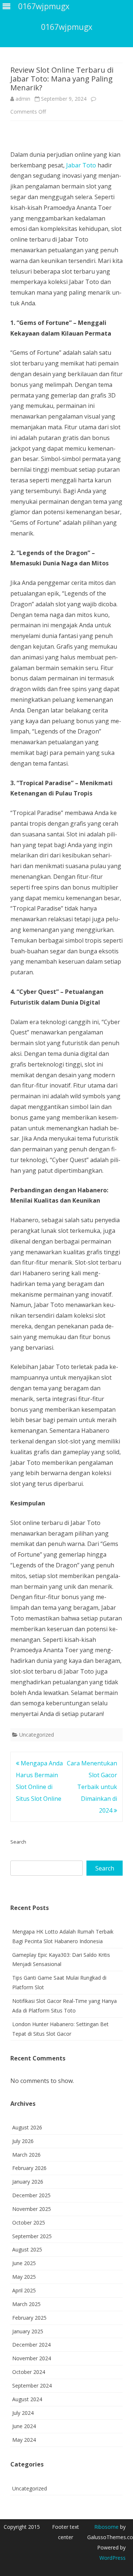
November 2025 (32, 2209)
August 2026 (27, 2127)
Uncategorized (37, 1735)
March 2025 (26, 2304)
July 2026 (23, 2141)
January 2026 (28, 2182)
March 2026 (26, 2155)
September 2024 (32, 2386)
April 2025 (24, 2290)
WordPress (112, 2558)
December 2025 (31, 2195)
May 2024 (24, 2440)
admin (23, 99)
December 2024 (31, 2345)
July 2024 (23, 2413)
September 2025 (32, 2236)
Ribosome (106, 2527)
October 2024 (29, 2372)
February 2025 (29, 2318)
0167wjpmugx (67, 27)
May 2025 (24, 2277)
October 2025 (29, 2223)
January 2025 (28, 2331)
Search (18, 1842)
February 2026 (29, 2168)
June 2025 (24, 2263)
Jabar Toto (81, 165)
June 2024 (24, 2426)
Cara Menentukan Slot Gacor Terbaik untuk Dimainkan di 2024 (92, 1787)
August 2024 (27, 2399)
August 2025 (27, 2249)
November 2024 (32, 2358)
